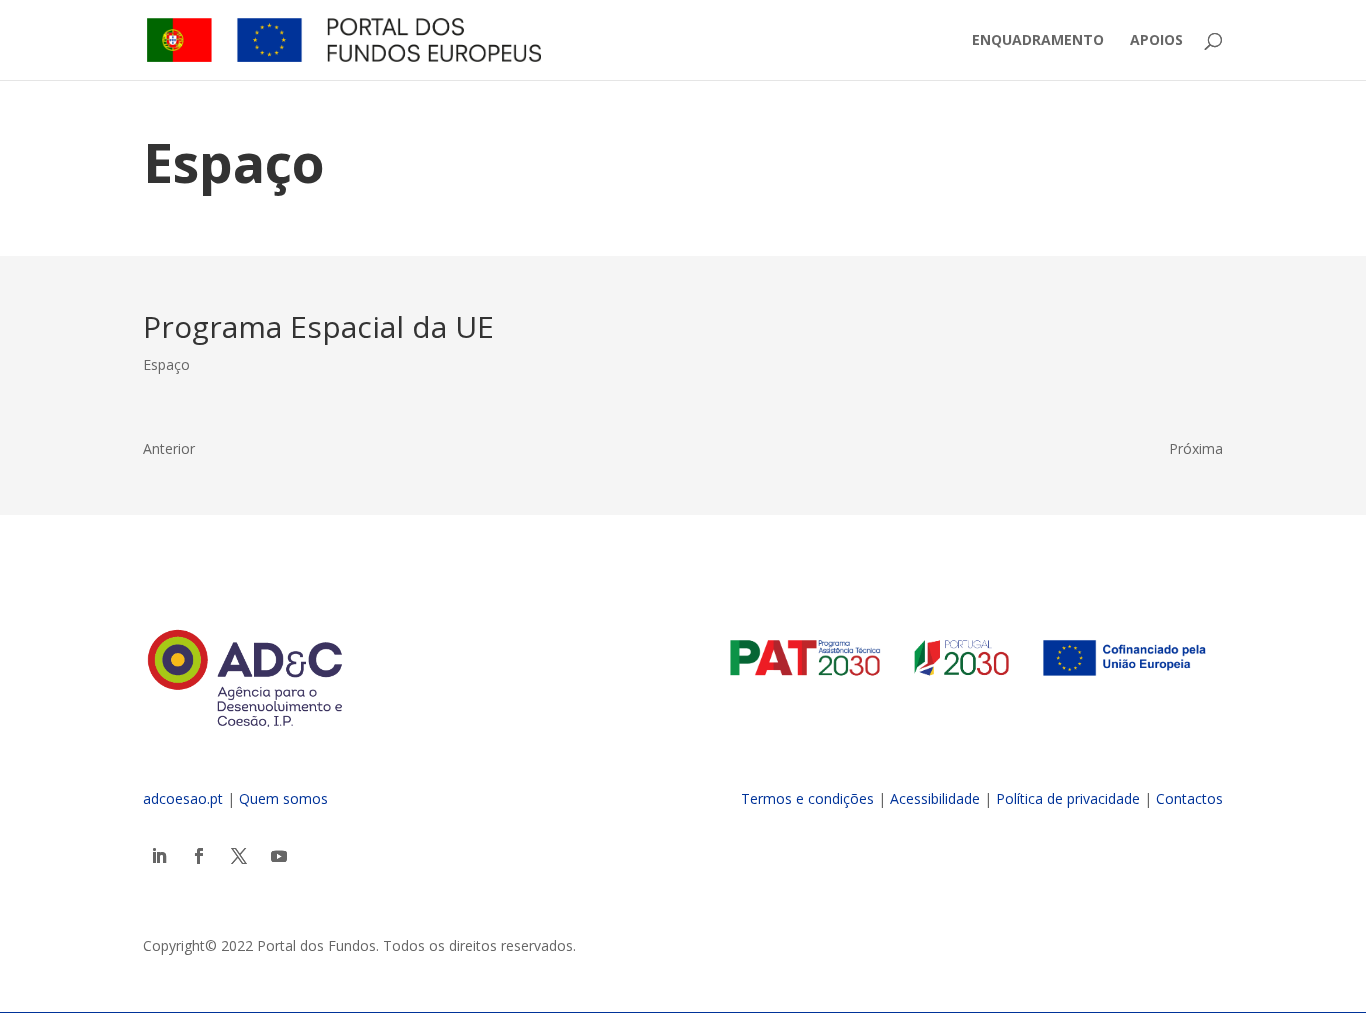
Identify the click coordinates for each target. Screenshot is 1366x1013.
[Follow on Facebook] (199, 856)
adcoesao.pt (183, 798)
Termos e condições (807, 798)
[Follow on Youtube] (279, 856)
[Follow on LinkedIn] (159, 856)
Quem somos (283, 798)
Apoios (1156, 41)
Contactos (1189, 798)
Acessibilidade (935, 798)
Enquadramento (1038, 41)
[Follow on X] (239, 856)
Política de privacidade (1068, 798)
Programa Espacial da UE (318, 326)
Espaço (166, 364)
